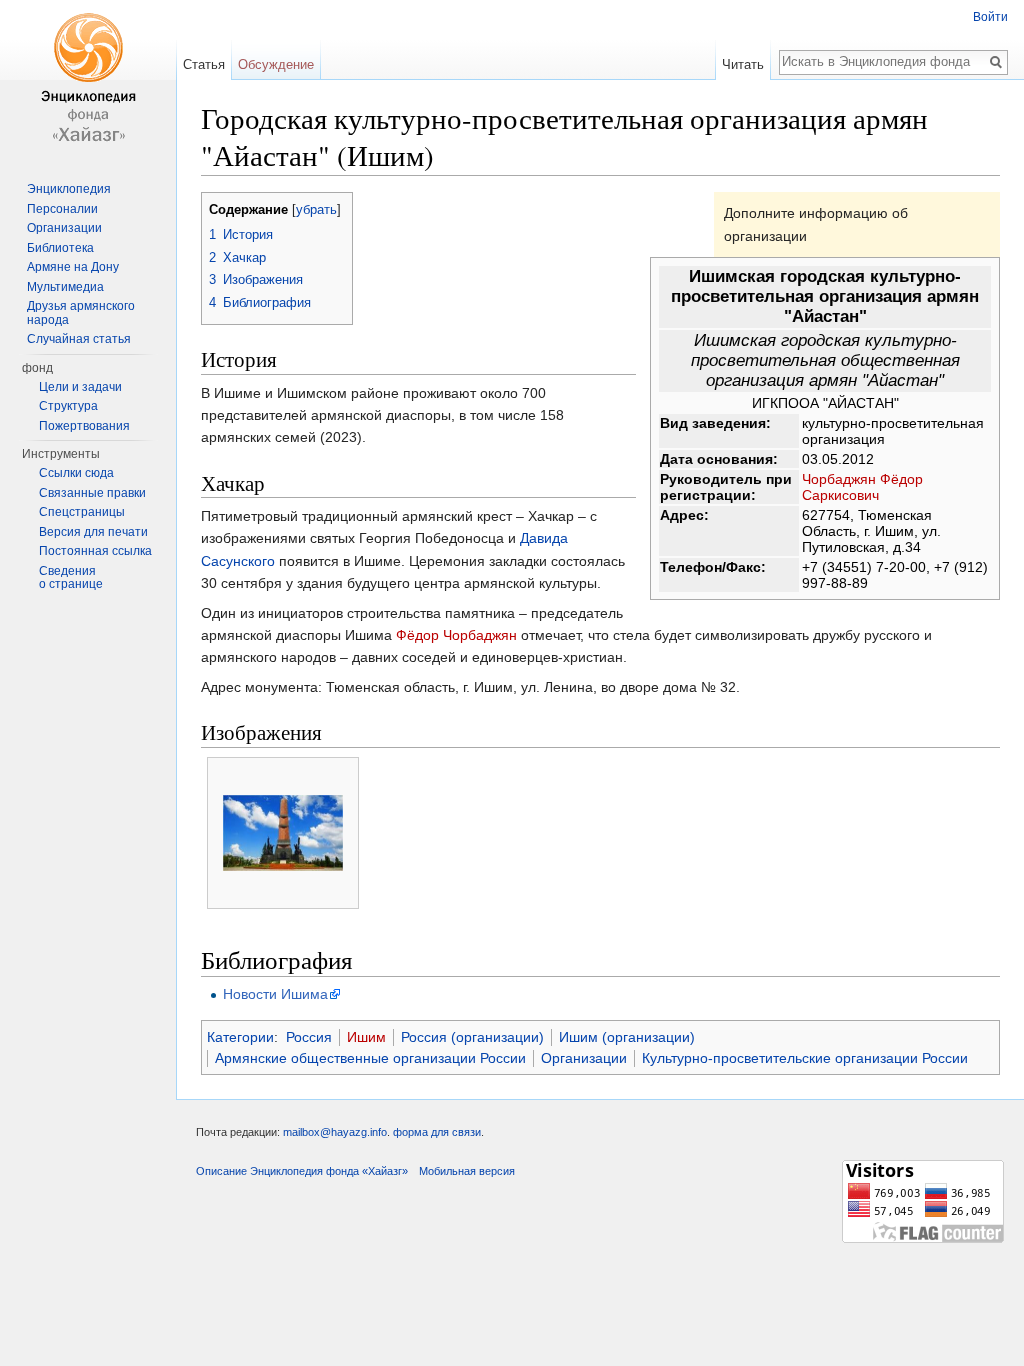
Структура (68, 406)
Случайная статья (79, 339)
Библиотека (60, 248)
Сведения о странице (71, 578)
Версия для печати (93, 532)
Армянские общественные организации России (370, 1058)
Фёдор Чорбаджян (456, 635)
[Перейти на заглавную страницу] (88, 80)
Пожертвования (84, 426)
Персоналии (62, 209)
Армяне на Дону (73, 267)
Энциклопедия (69, 189)
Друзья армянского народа (81, 313)
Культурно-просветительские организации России (805, 1058)
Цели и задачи (80, 387)
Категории (240, 1037)
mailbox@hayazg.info (335, 1132)
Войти (990, 17)
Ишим (366, 1037)
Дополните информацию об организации (816, 224)
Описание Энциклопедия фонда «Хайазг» (302, 1171)
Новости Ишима (275, 994)
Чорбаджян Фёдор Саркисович (862, 487)
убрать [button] (316, 210)
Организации (584, 1058)
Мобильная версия (467, 1171)
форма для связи (437, 1132)
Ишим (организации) (627, 1037)
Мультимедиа (65, 287)
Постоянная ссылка (95, 551)
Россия (309, 1037)
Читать (743, 64)
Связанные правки (92, 493)
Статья (204, 64)
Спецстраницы (82, 512)
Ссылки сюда (76, 473)
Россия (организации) (472, 1037)
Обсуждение (276, 64)
